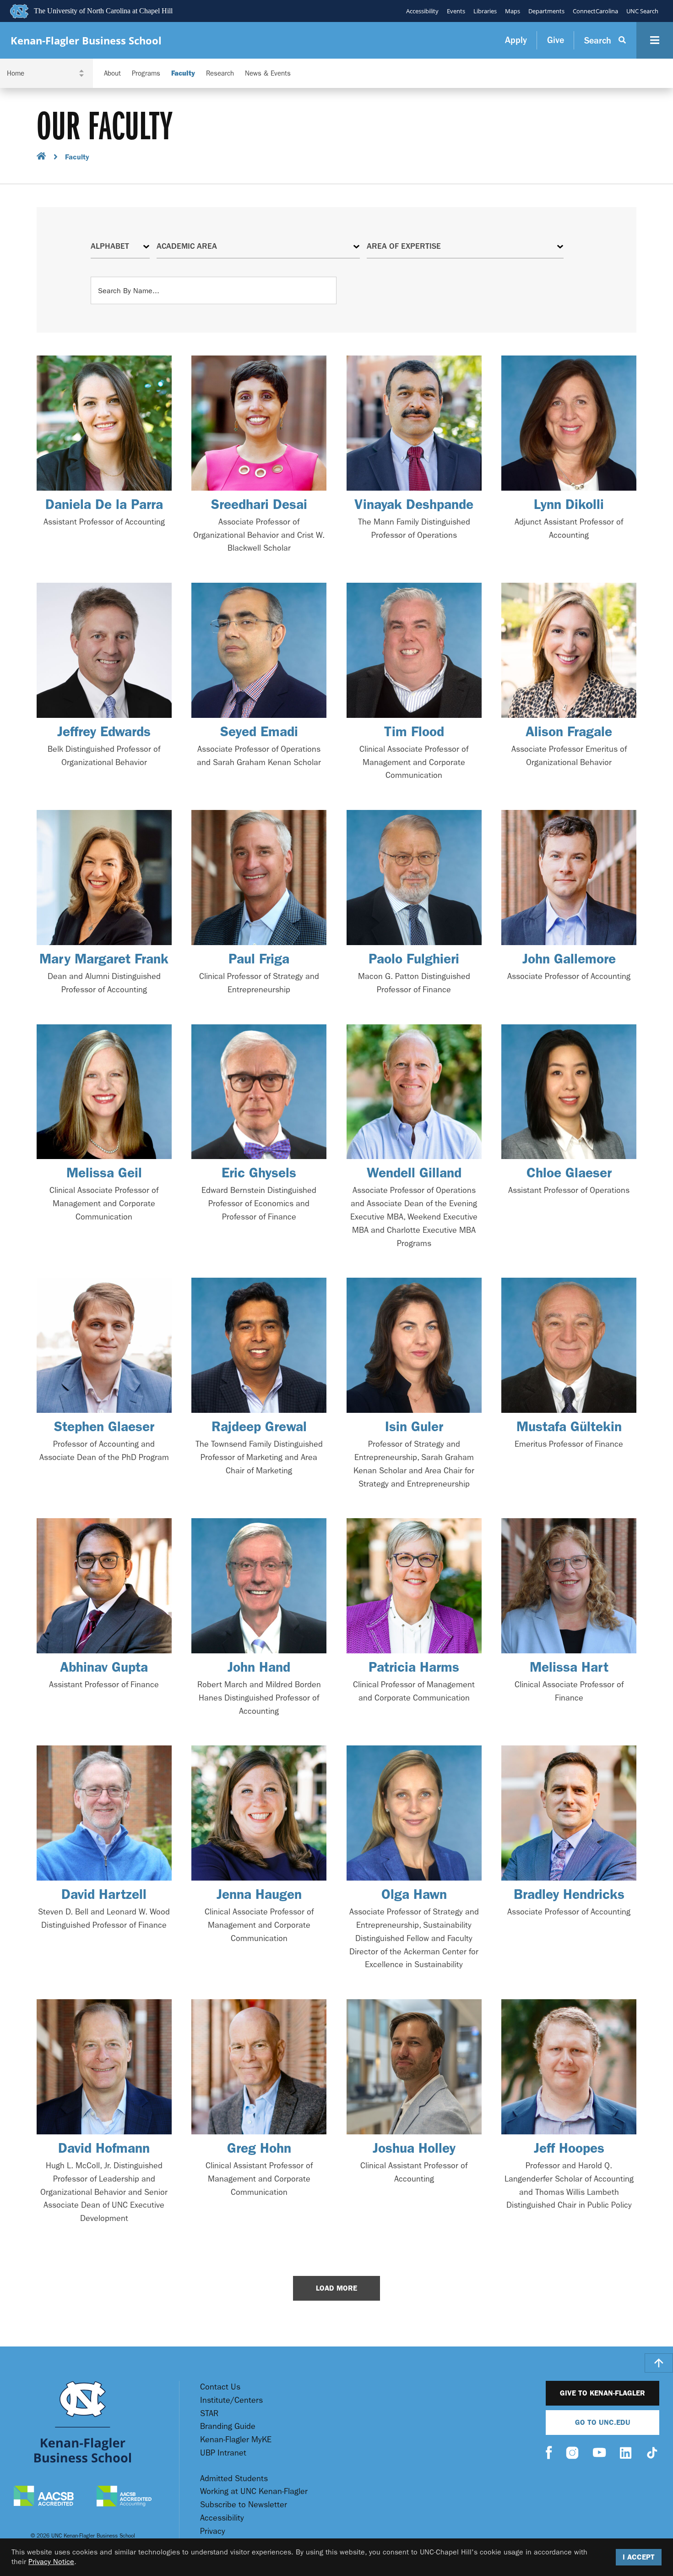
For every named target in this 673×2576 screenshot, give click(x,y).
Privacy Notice (51, 2562)
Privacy (213, 2531)
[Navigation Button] (655, 40)
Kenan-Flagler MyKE (236, 2440)
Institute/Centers (231, 2400)
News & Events (268, 74)
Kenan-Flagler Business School (86, 41)
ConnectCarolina (595, 11)
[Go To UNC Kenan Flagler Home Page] (83, 2422)
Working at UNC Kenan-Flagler (254, 2491)
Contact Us (220, 2387)
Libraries (485, 11)
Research (220, 74)
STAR (209, 2414)
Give (556, 40)
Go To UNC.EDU (603, 2422)
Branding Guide (228, 2426)
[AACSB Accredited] (44, 2497)
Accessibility (422, 11)
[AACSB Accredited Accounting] (124, 2497)
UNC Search (642, 11)
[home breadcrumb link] (41, 157)
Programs (146, 74)
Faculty (183, 74)
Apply (516, 40)
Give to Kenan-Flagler (602, 2393)
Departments (546, 11)
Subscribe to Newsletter (244, 2505)
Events (456, 11)
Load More (336, 2288)
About (112, 74)
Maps (513, 11)
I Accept (639, 2557)
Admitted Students (234, 2479)
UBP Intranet (223, 2453)
